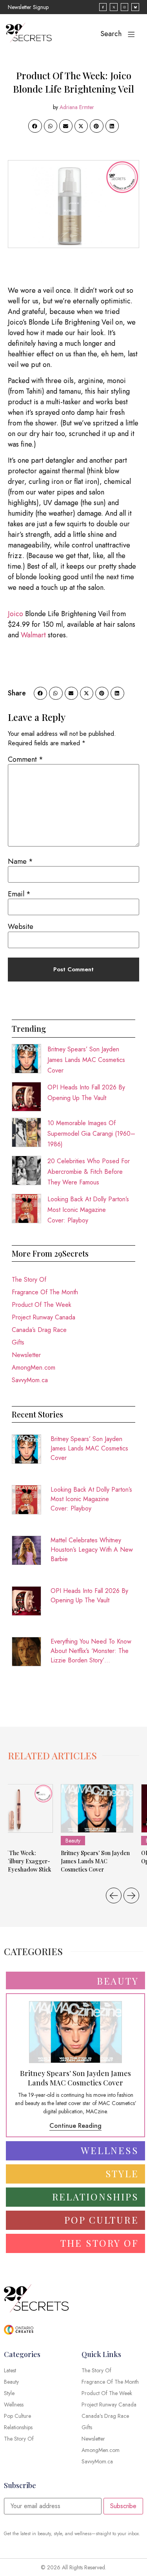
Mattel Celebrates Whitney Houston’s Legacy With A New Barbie (92, 1550)
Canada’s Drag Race (39, 1330)
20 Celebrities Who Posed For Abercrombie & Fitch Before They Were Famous (89, 1172)
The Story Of (29, 1280)
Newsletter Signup (28, 7)
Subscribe (123, 2506)
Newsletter (26, 1355)
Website (21, 927)
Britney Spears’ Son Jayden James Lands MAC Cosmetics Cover (86, 1060)
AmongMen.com (34, 1367)
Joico (15, 614)
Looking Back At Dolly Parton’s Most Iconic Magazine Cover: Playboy (88, 1210)
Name (20, 861)
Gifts (18, 1342)
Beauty (73, 1841)
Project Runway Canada (44, 1317)
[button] (35, 126)
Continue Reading (75, 2126)
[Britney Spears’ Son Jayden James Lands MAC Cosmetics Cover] (97, 1808)
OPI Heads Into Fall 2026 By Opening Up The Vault (89, 1595)
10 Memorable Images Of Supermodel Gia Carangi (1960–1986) (91, 1134)
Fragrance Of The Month (45, 1292)
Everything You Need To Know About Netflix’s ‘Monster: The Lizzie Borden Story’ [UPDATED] (91, 1651)
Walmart (33, 635)
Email (19, 894)
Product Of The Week (42, 1305)
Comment (25, 759)
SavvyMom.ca (30, 1380)
